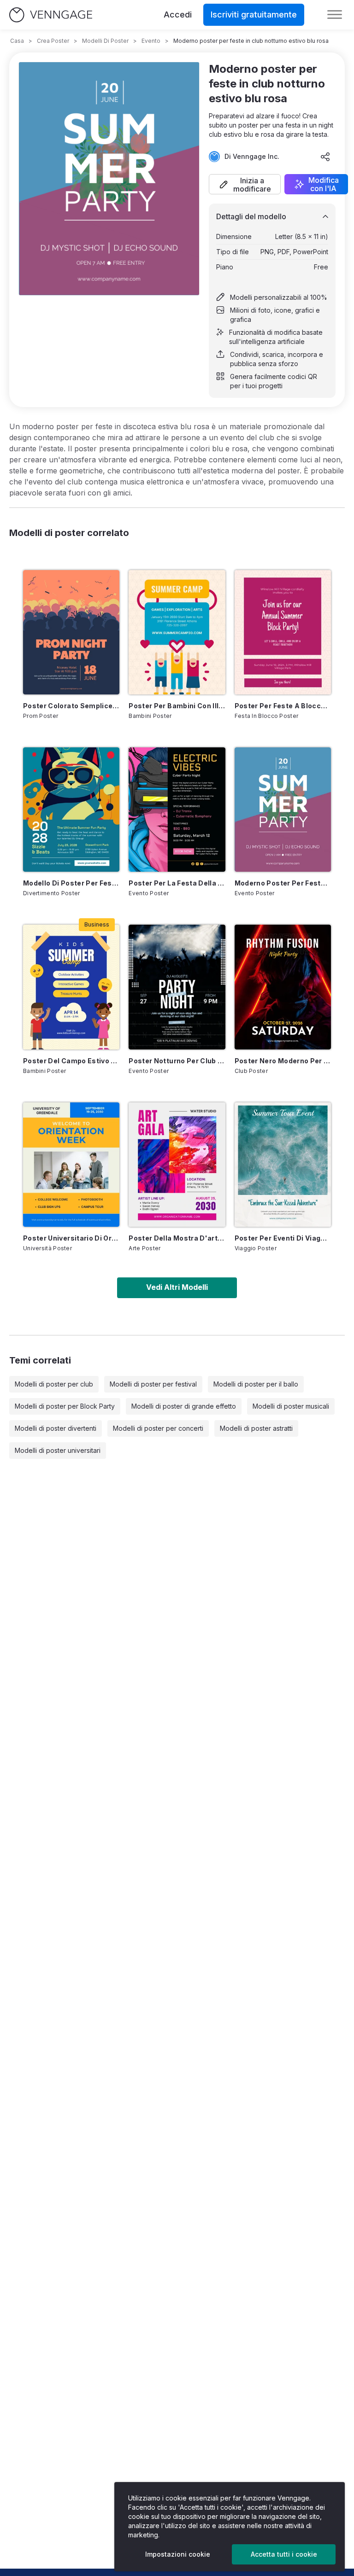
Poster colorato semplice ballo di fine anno (71, 706)
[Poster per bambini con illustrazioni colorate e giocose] (177, 632)
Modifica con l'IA (324, 184)
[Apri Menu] (335, 15)
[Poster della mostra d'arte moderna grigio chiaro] (177, 1165)
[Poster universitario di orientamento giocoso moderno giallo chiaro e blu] (71, 1165)
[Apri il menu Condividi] (325, 157)
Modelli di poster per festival (153, 1384)
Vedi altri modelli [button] (177, 1287)
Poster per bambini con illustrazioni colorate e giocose (177, 706)
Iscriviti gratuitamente (254, 15)
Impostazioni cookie (178, 2554)
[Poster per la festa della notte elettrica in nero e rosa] (177, 810)
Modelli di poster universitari (58, 1450)
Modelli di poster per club (54, 1384)
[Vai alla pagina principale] (51, 15)
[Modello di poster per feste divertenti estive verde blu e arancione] (71, 810)
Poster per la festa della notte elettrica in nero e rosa (177, 883)
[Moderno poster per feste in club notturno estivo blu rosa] (283, 810)
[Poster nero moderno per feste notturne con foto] (283, 987)
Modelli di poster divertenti (56, 1428)
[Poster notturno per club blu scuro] (177, 987)
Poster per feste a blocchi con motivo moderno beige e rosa (283, 706)
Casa (17, 41)
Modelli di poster (105, 41)
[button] (245, 184)
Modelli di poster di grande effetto (184, 1406)
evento (151, 41)
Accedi (178, 15)
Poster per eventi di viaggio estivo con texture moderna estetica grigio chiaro (283, 1238)
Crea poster (53, 41)
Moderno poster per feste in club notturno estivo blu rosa (283, 883)
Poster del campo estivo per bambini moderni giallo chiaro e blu (71, 1061)
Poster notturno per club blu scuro (177, 1061)
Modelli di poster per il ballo (256, 1384)
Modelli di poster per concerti (158, 1428)
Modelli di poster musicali (291, 1406)
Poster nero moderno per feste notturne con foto (283, 1061)
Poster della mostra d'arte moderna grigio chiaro (177, 1238)
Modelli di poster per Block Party (65, 1406)
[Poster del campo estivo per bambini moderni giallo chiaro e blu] (71, 987)
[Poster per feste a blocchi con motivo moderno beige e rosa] (283, 632)
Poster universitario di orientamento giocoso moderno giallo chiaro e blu (71, 1238)
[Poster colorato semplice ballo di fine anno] (71, 632)
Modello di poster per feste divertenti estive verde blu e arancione (71, 883)
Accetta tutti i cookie (284, 2554)
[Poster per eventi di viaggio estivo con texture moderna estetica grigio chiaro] (283, 1165)
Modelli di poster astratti (256, 1428)
